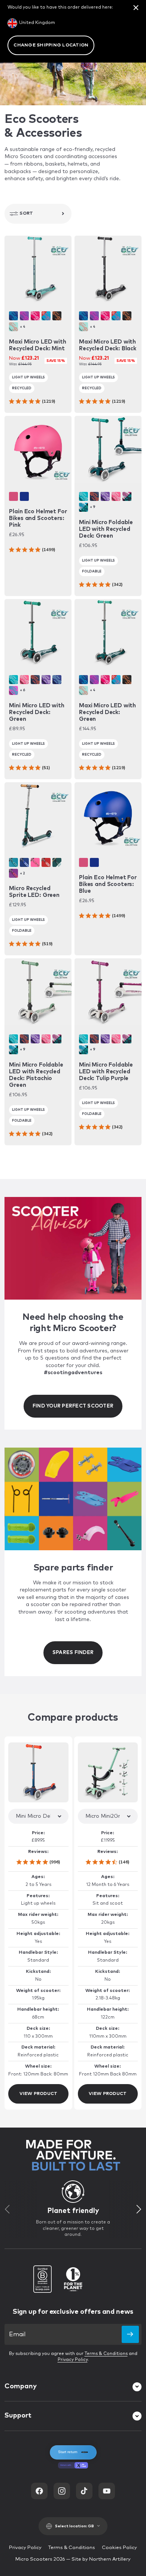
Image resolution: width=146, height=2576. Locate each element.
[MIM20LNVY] (94, 496)
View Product (39, 2094)
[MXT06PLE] (24, 316)
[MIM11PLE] (46, 680)
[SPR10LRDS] (46, 862)
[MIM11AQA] (13, 680)
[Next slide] (139, 2209)
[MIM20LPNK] (116, 496)
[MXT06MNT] (13, 327)
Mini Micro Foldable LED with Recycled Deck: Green (106, 529)
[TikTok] (84, 2491)
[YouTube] (107, 2491)
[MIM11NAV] (35, 680)
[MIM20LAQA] (83, 496)
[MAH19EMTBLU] (24, 496)
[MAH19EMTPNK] (13, 496)
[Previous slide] (7, 2209)
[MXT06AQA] (46, 316)
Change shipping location (51, 45)
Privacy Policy (73, 2360)
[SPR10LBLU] (24, 862)
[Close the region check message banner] (136, 7)
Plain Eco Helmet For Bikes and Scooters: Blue (108, 884)
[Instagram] (62, 2491)
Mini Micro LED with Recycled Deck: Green (36, 712)
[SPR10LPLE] (13, 873)
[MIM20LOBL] (83, 507)
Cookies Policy (119, 2548)
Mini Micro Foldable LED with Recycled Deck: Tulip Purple (106, 1072)
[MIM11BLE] (57, 680)
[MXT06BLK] (57, 316)
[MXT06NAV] (13, 316)
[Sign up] (130, 2334)
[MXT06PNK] (35, 316)
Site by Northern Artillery (101, 2559)
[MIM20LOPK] (127, 496)
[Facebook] (39, 2491)
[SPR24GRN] (57, 862)
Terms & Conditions (106, 2354)
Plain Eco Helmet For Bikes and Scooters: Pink (38, 518)
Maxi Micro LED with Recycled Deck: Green (107, 712)
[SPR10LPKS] (35, 862)
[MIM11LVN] (13, 690)
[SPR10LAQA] (13, 862)
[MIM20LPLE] (105, 496)
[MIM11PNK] (24, 680)
